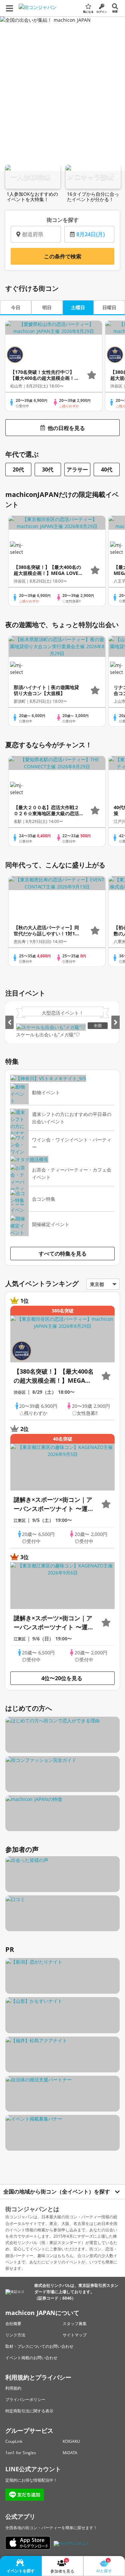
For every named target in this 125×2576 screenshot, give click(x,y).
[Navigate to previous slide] (9, 1022)
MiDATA (70, 2453)
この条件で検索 (63, 256)
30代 (48, 469)
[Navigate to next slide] (115, 1022)
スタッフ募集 (75, 2324)
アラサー (77, 469)
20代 (18, 469)
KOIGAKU (71, 2441)
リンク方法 (15, 2335)
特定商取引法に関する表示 (29, 2411)
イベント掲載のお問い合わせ (31, 2358)
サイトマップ (75, 2335)
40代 (107, 469)
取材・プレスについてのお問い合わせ (39, 2346)
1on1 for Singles (21, 2453)
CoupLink (14, 2441)
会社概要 (13, 2324)
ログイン (102, 12)
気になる (88, 12)
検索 (115, 11)
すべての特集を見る (63, 1254)
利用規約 (13, 2388)
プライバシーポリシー (25, 2399)
